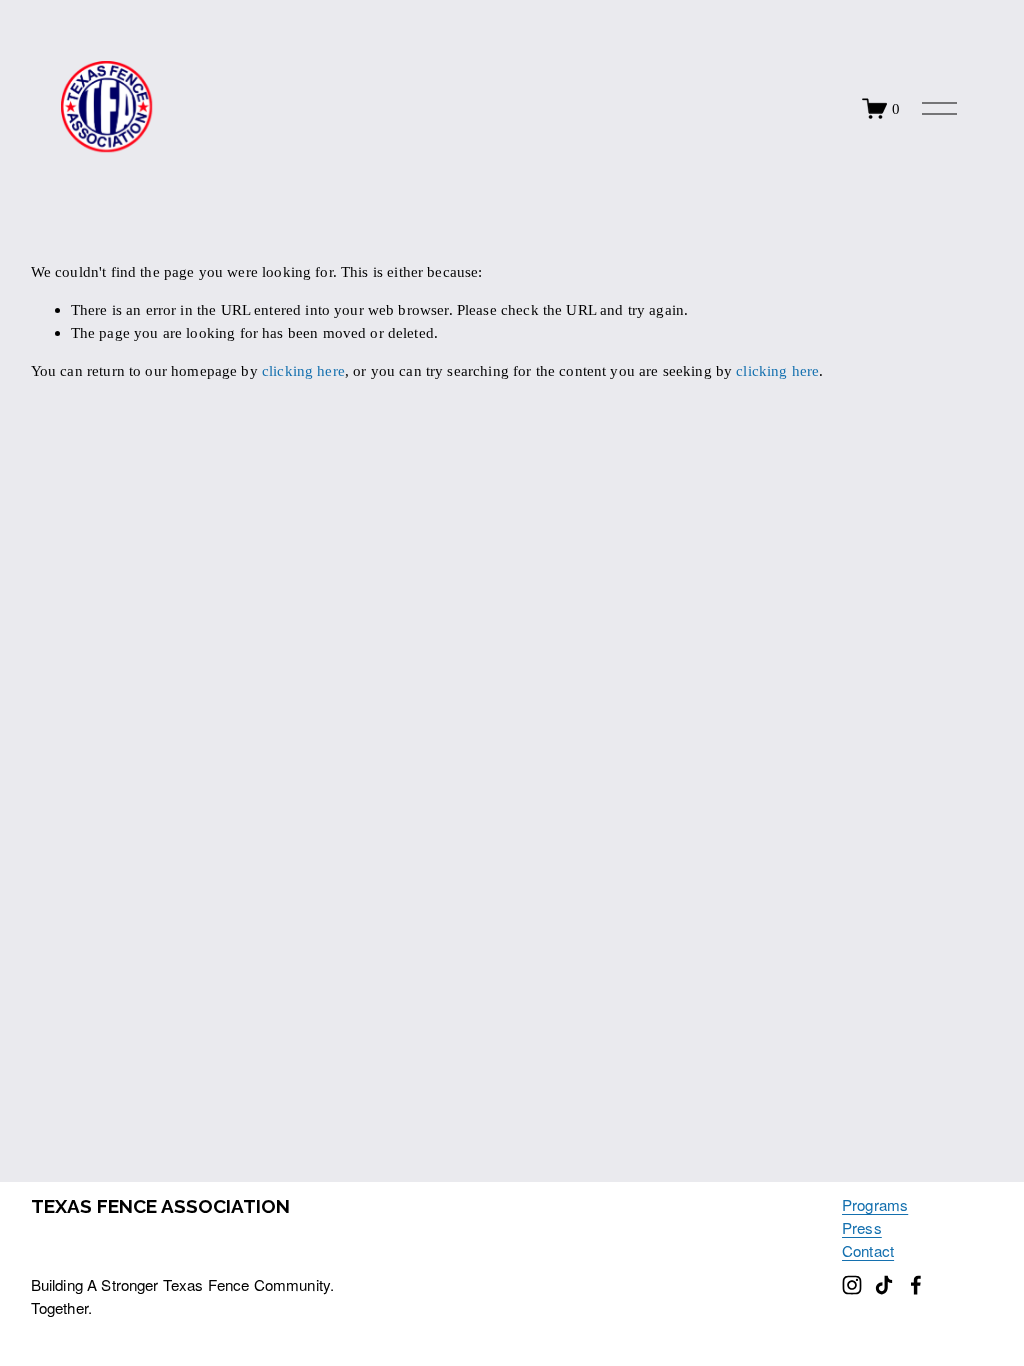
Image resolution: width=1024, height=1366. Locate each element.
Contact (868, 1250)
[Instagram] (852, 1285)
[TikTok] (884, 1285)
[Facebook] (916, 1285)
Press (862, 1227)
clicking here (303, 370)
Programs (875, 1204)
